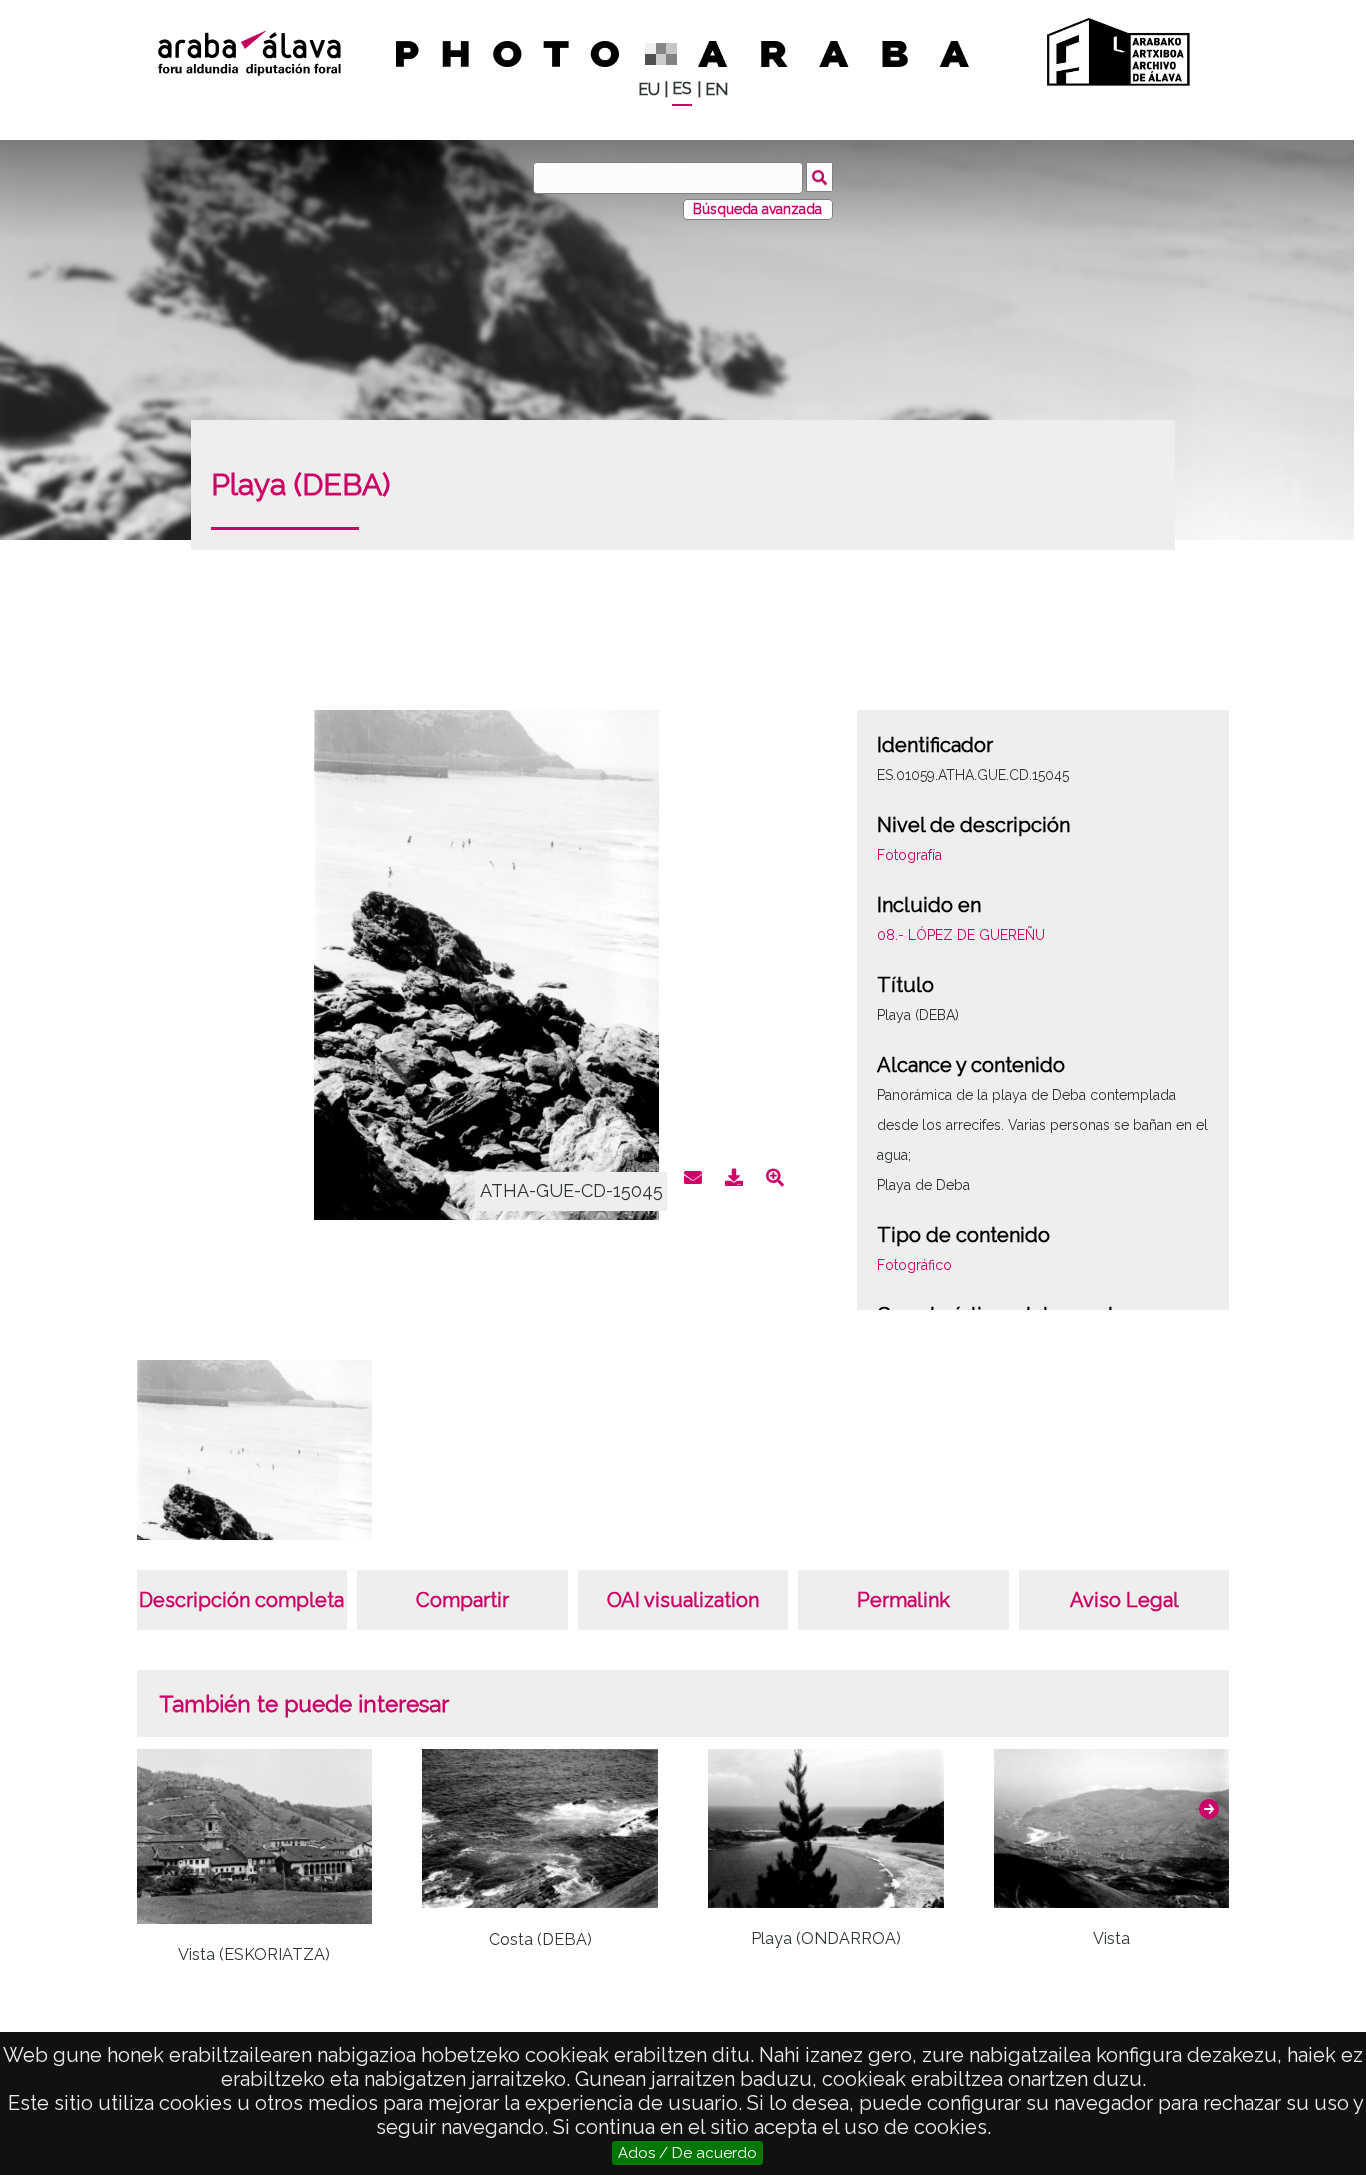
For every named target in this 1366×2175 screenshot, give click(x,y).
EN (716, 89)
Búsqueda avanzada (757, 209)
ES (682, 88)
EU (649, 89)
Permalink (903, 1600)
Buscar (819, 177)
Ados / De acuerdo (687, 2153)
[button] (1209, 1809)
